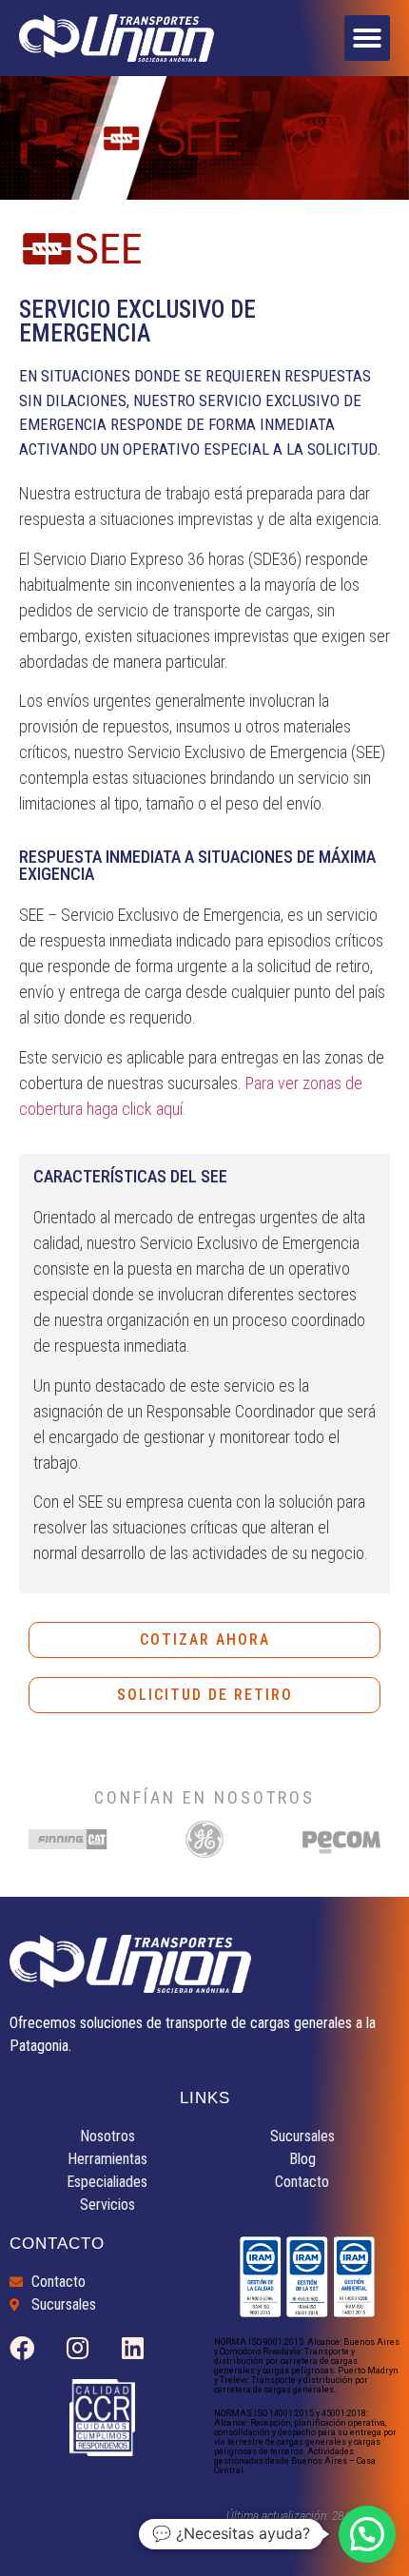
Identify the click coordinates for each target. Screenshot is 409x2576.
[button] (367, 38)
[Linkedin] (132, 2348)
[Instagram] (77, 2348)
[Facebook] (22, 2348)
